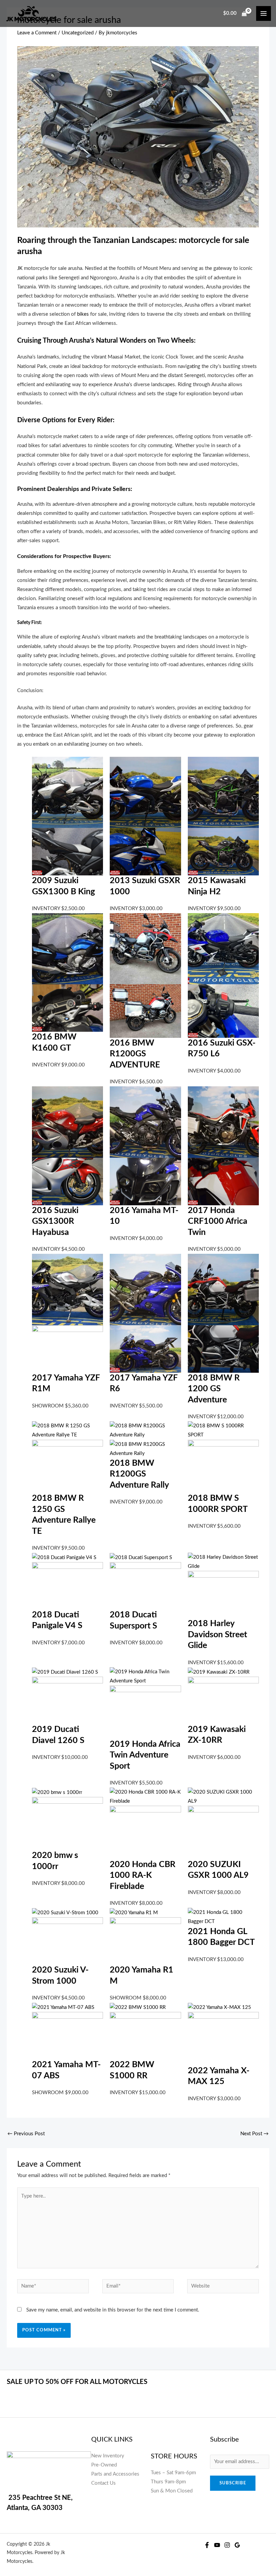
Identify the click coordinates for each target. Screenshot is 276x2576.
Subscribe (233, 2483)
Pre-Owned (104, 2465)
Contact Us (103, 2483)
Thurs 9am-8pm (168, 2482)
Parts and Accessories (115, 2474)
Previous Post (26, 2134)
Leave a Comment (37, 33)
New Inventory (108, 2456)
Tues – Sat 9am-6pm (173, 2473)
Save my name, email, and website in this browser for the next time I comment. (113, 2310)
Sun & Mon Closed (172, 2491)
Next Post (254, 2134)
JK (20, 268)
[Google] (237, 2545)
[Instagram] (227, 2545)
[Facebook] (207, 2545)
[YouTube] (217, 2545)
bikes (83, 314)
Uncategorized (78, 33)
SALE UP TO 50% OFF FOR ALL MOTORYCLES (78, 2382)
